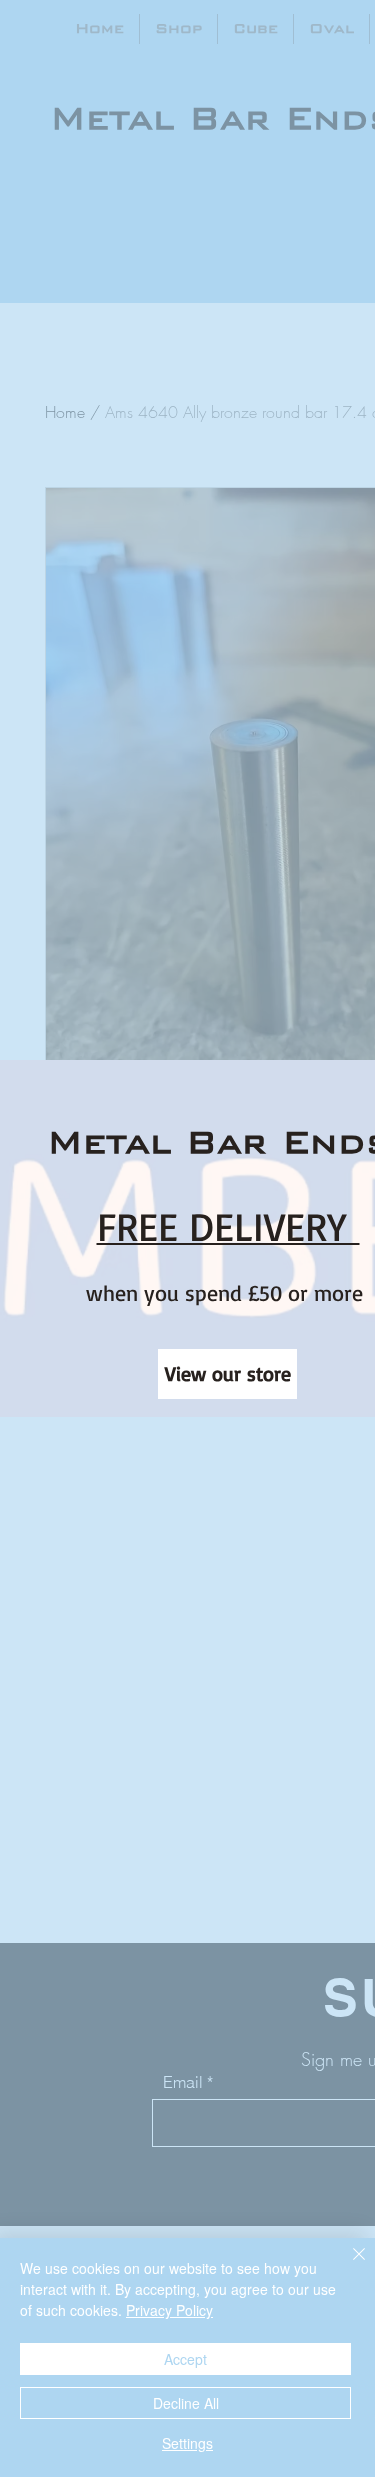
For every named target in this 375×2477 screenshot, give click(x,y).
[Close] (347, 2266)
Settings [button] (187, 2443)
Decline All (186, 2403)
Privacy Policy (169, 2310)
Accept (185, 2359)
